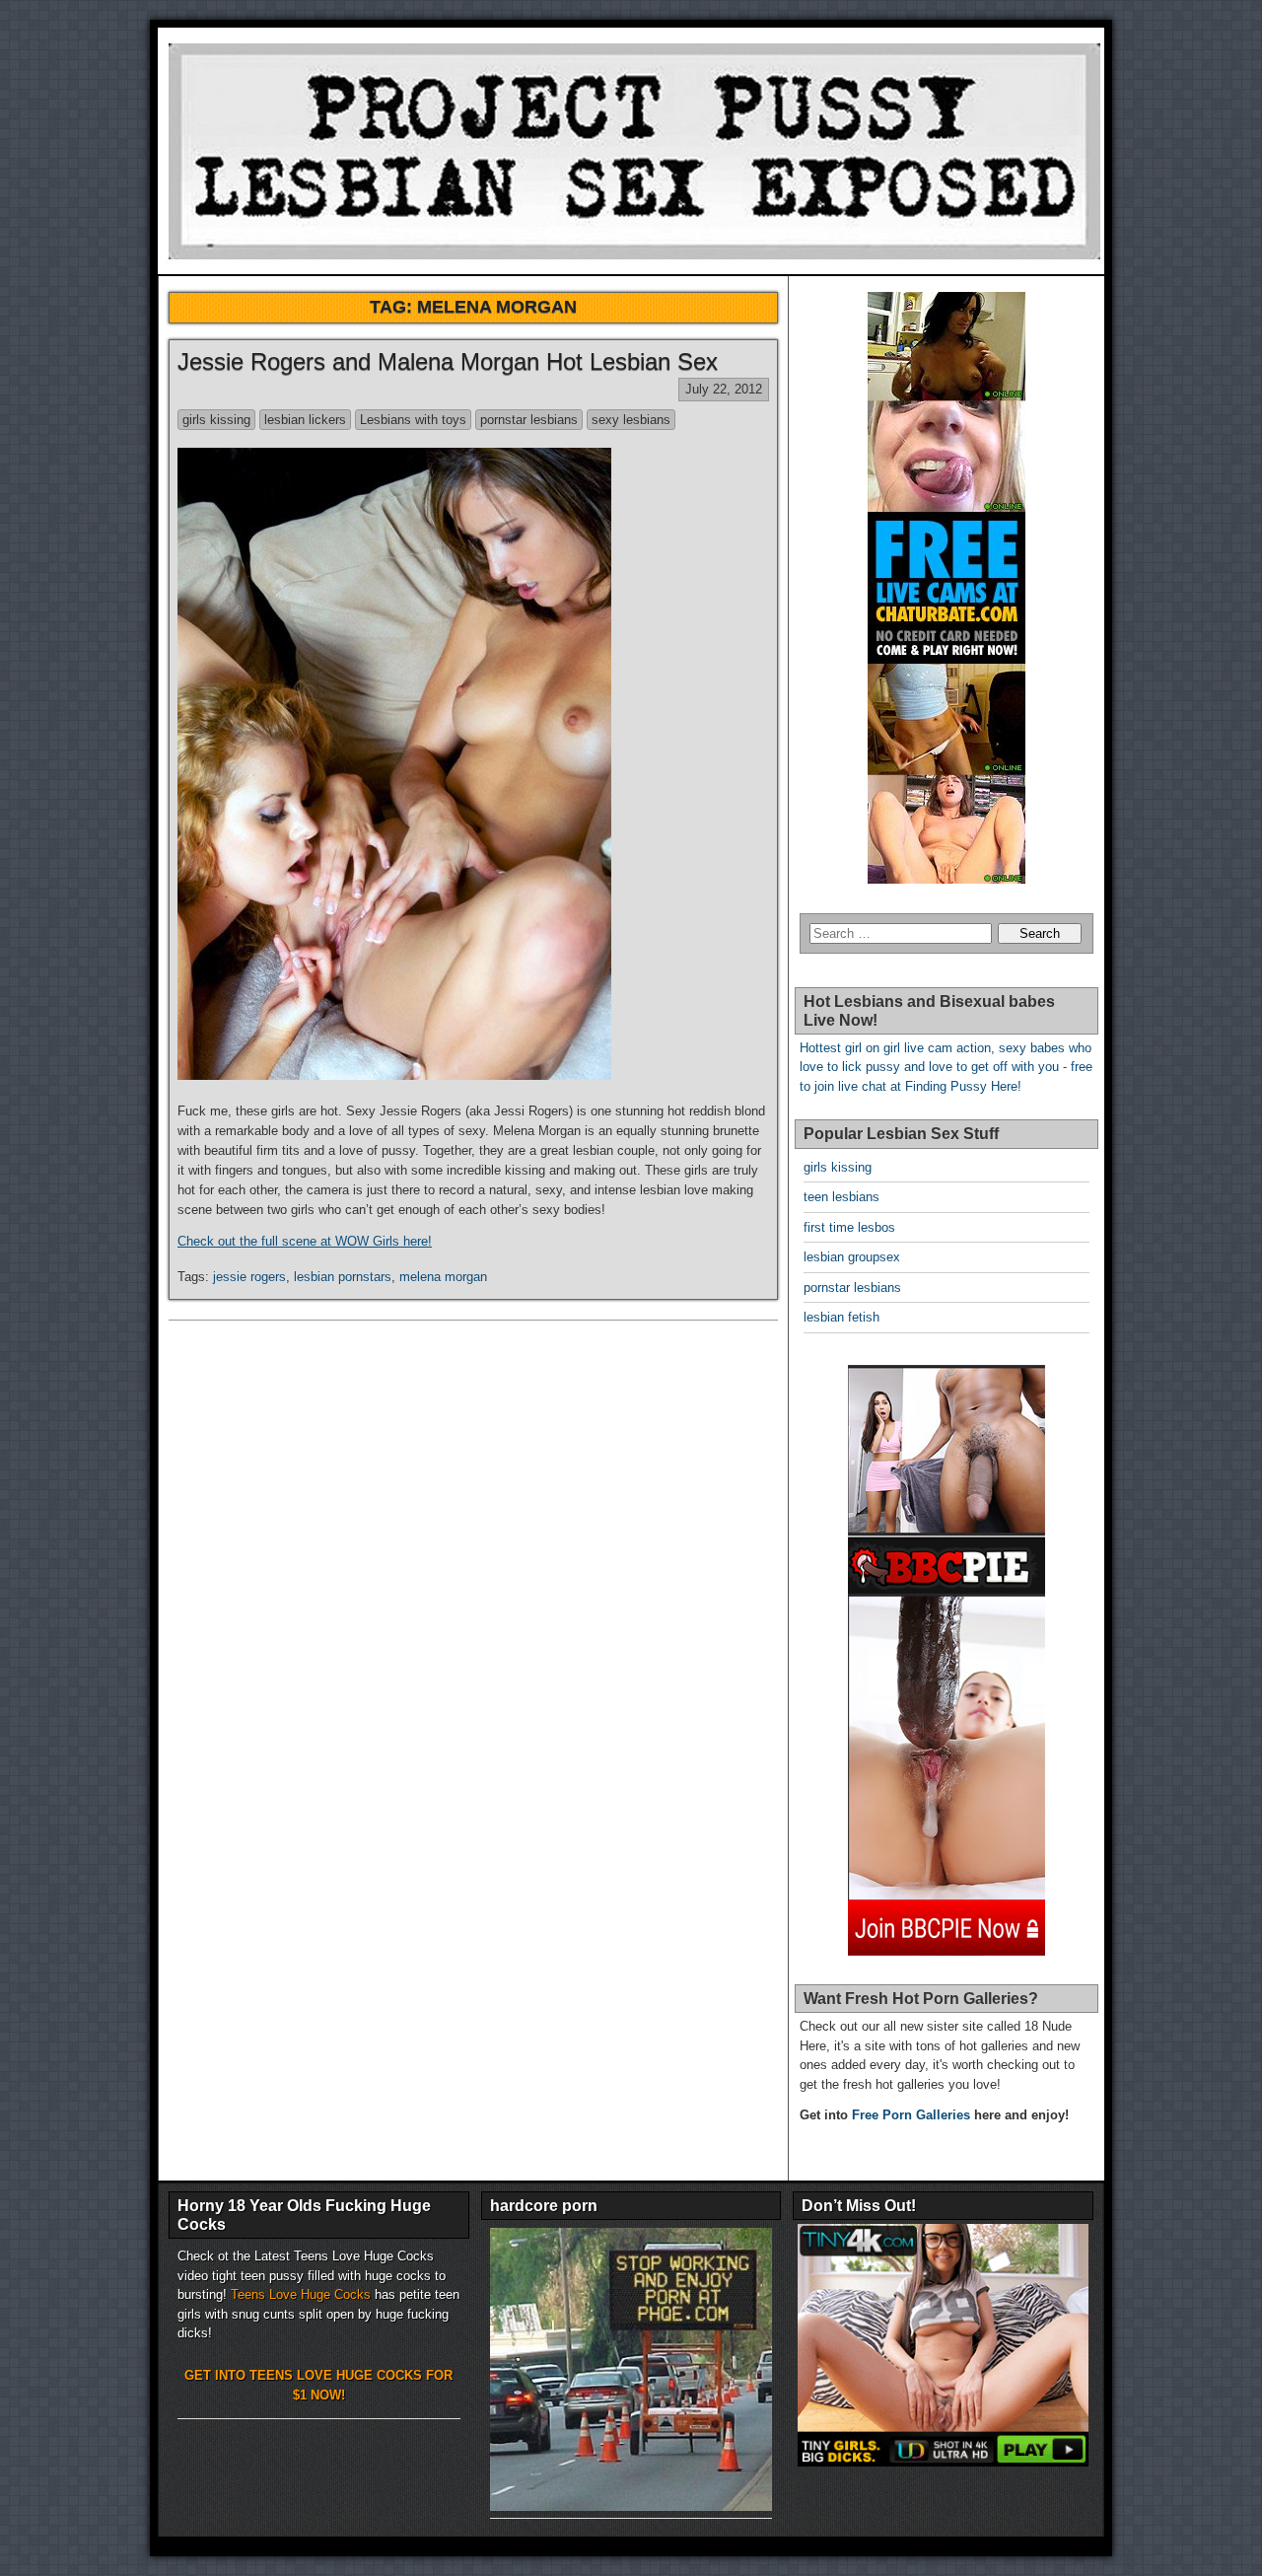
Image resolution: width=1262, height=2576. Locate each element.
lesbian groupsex (852, 1257)
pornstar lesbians (529, 420)
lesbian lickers (305, 420)
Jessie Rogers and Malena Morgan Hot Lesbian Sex (448, 361)
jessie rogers (249, 1277)
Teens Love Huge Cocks (301, 2294)
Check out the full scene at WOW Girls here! (305, 1241)
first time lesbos (849, 1227)
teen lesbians (841, 1197)
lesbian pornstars (343, 1277)
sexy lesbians (631, 420)
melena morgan (443, 1277)
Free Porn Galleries (911, 2115)
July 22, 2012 (724, 389)
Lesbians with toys (413, 420)
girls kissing (216, 420)
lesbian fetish (841, 1317)
